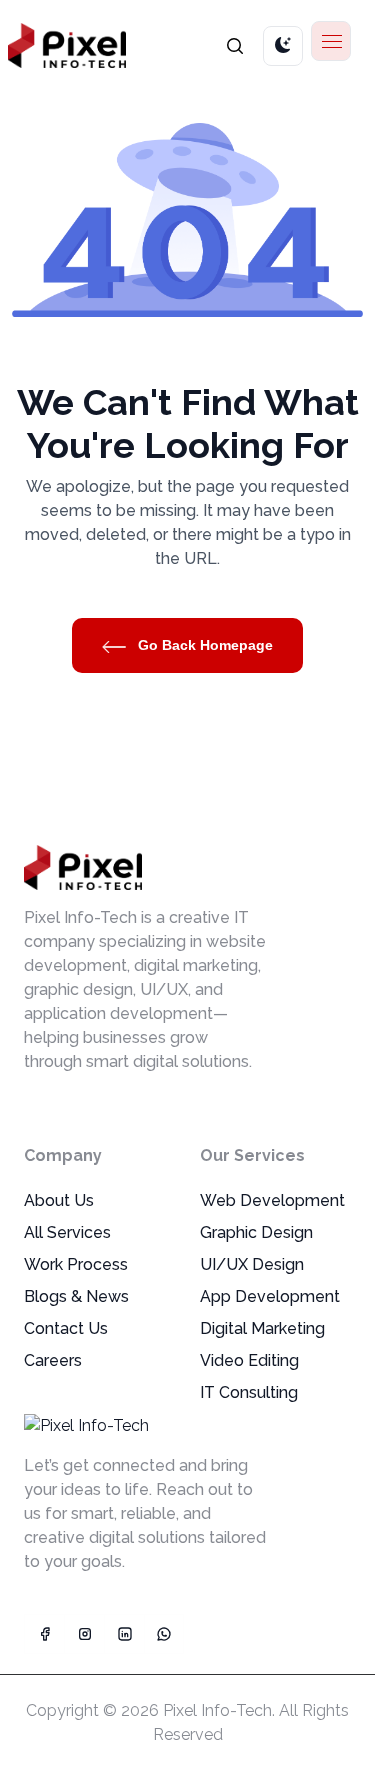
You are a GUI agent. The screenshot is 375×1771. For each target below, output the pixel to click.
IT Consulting (249, 1392)
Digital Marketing (262, 1328)
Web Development (272, 1200)
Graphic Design (256, 1232)
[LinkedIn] (124, 1634)
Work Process (76, 1264)
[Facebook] (44, 1634)
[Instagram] (84, 1634)
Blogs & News (76, 1296)
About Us (59, 1200)
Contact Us (66, 1328)
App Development (270, 1296)
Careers (53, 1360)
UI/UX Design (252, 1264)
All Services (67, 1232)
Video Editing (249, 1360)
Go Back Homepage (203, 645)
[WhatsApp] (164, 1634)
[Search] (235, 45)
